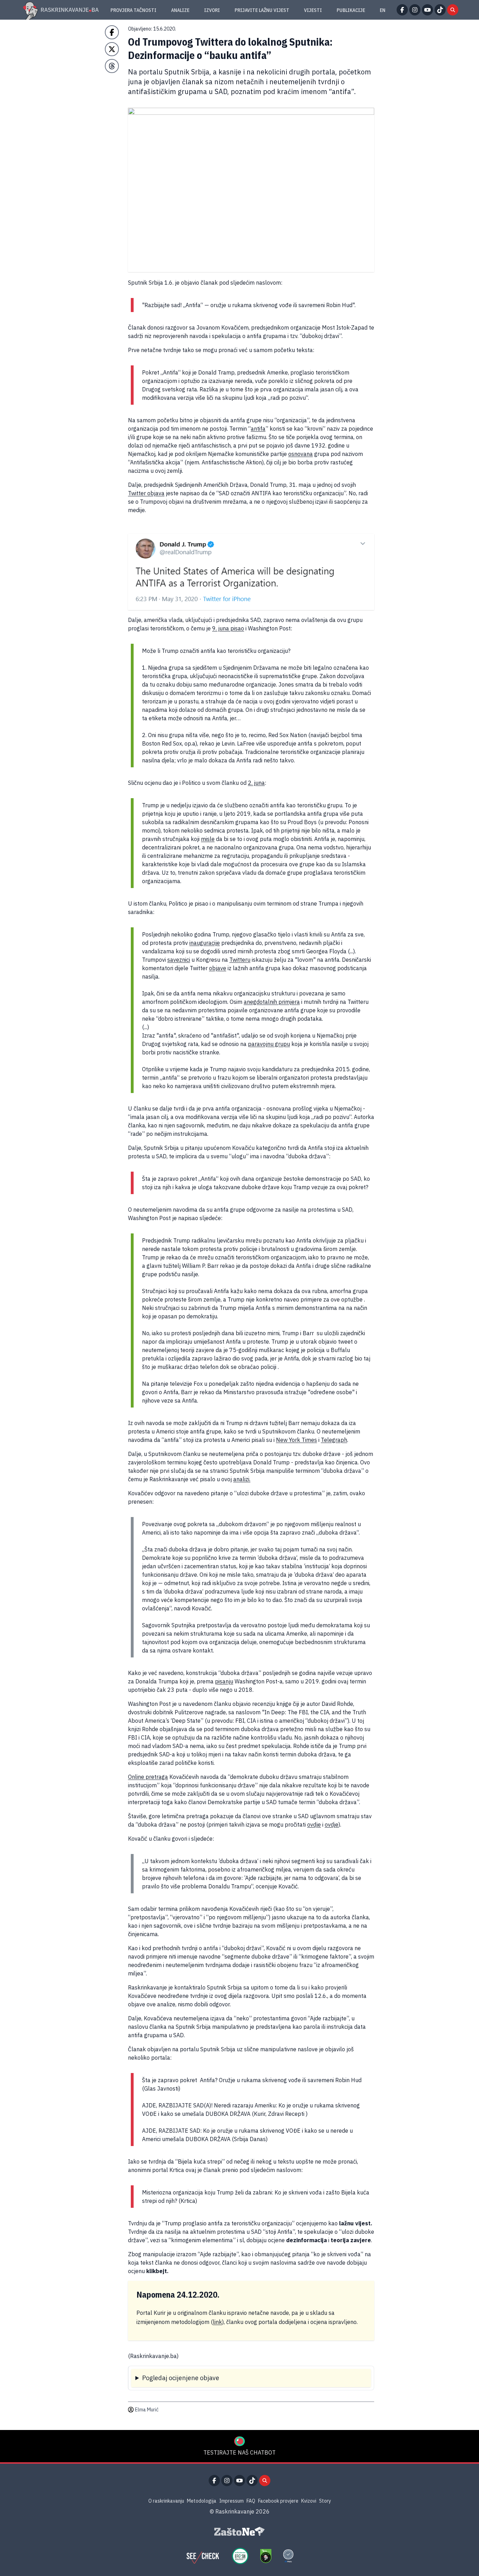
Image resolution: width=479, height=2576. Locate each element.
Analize (180, 10)
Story (325, 2501)
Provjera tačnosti (133, 10)
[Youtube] (427, 10)
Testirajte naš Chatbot (239, 2452)
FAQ (251, 2501)
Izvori (212, 10)
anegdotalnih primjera (272, 1002)
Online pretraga (148, 1777)
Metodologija (202, 2501)
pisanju (224, 1681)
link (217, 2322)
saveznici (179, 960)
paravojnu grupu (269, 1044)
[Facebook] (402, 10)
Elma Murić (147, 2410)
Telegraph (334, 1440)
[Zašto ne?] (239, 2531)
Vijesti (313, 10)
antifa (258, 429)
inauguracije (205, 943)
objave (218, 968)
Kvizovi (309, 2501)
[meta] (288, 2556)
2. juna (256, 783)
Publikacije (351, 10)
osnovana (301, 454)
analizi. (242, 1479)
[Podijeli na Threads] (112, 66)
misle (208, 839)
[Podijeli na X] (112, 49)
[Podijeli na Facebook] (112, 32)
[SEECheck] (203, 2556)
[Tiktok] (440, 10)
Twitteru (240, 960)
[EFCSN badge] (240, 2556)
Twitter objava (146, 493)
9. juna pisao (228, 628)
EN (383, 10)
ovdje (314, 1825)
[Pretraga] (453, 10)
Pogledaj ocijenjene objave (181, 2378)
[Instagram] (415, 10)
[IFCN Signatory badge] (266, 2556)
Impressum (231, 2501)
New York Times (296, 1440)
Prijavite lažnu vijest (262, 10)
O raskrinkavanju (166, 2501)
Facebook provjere (278, 2501)
